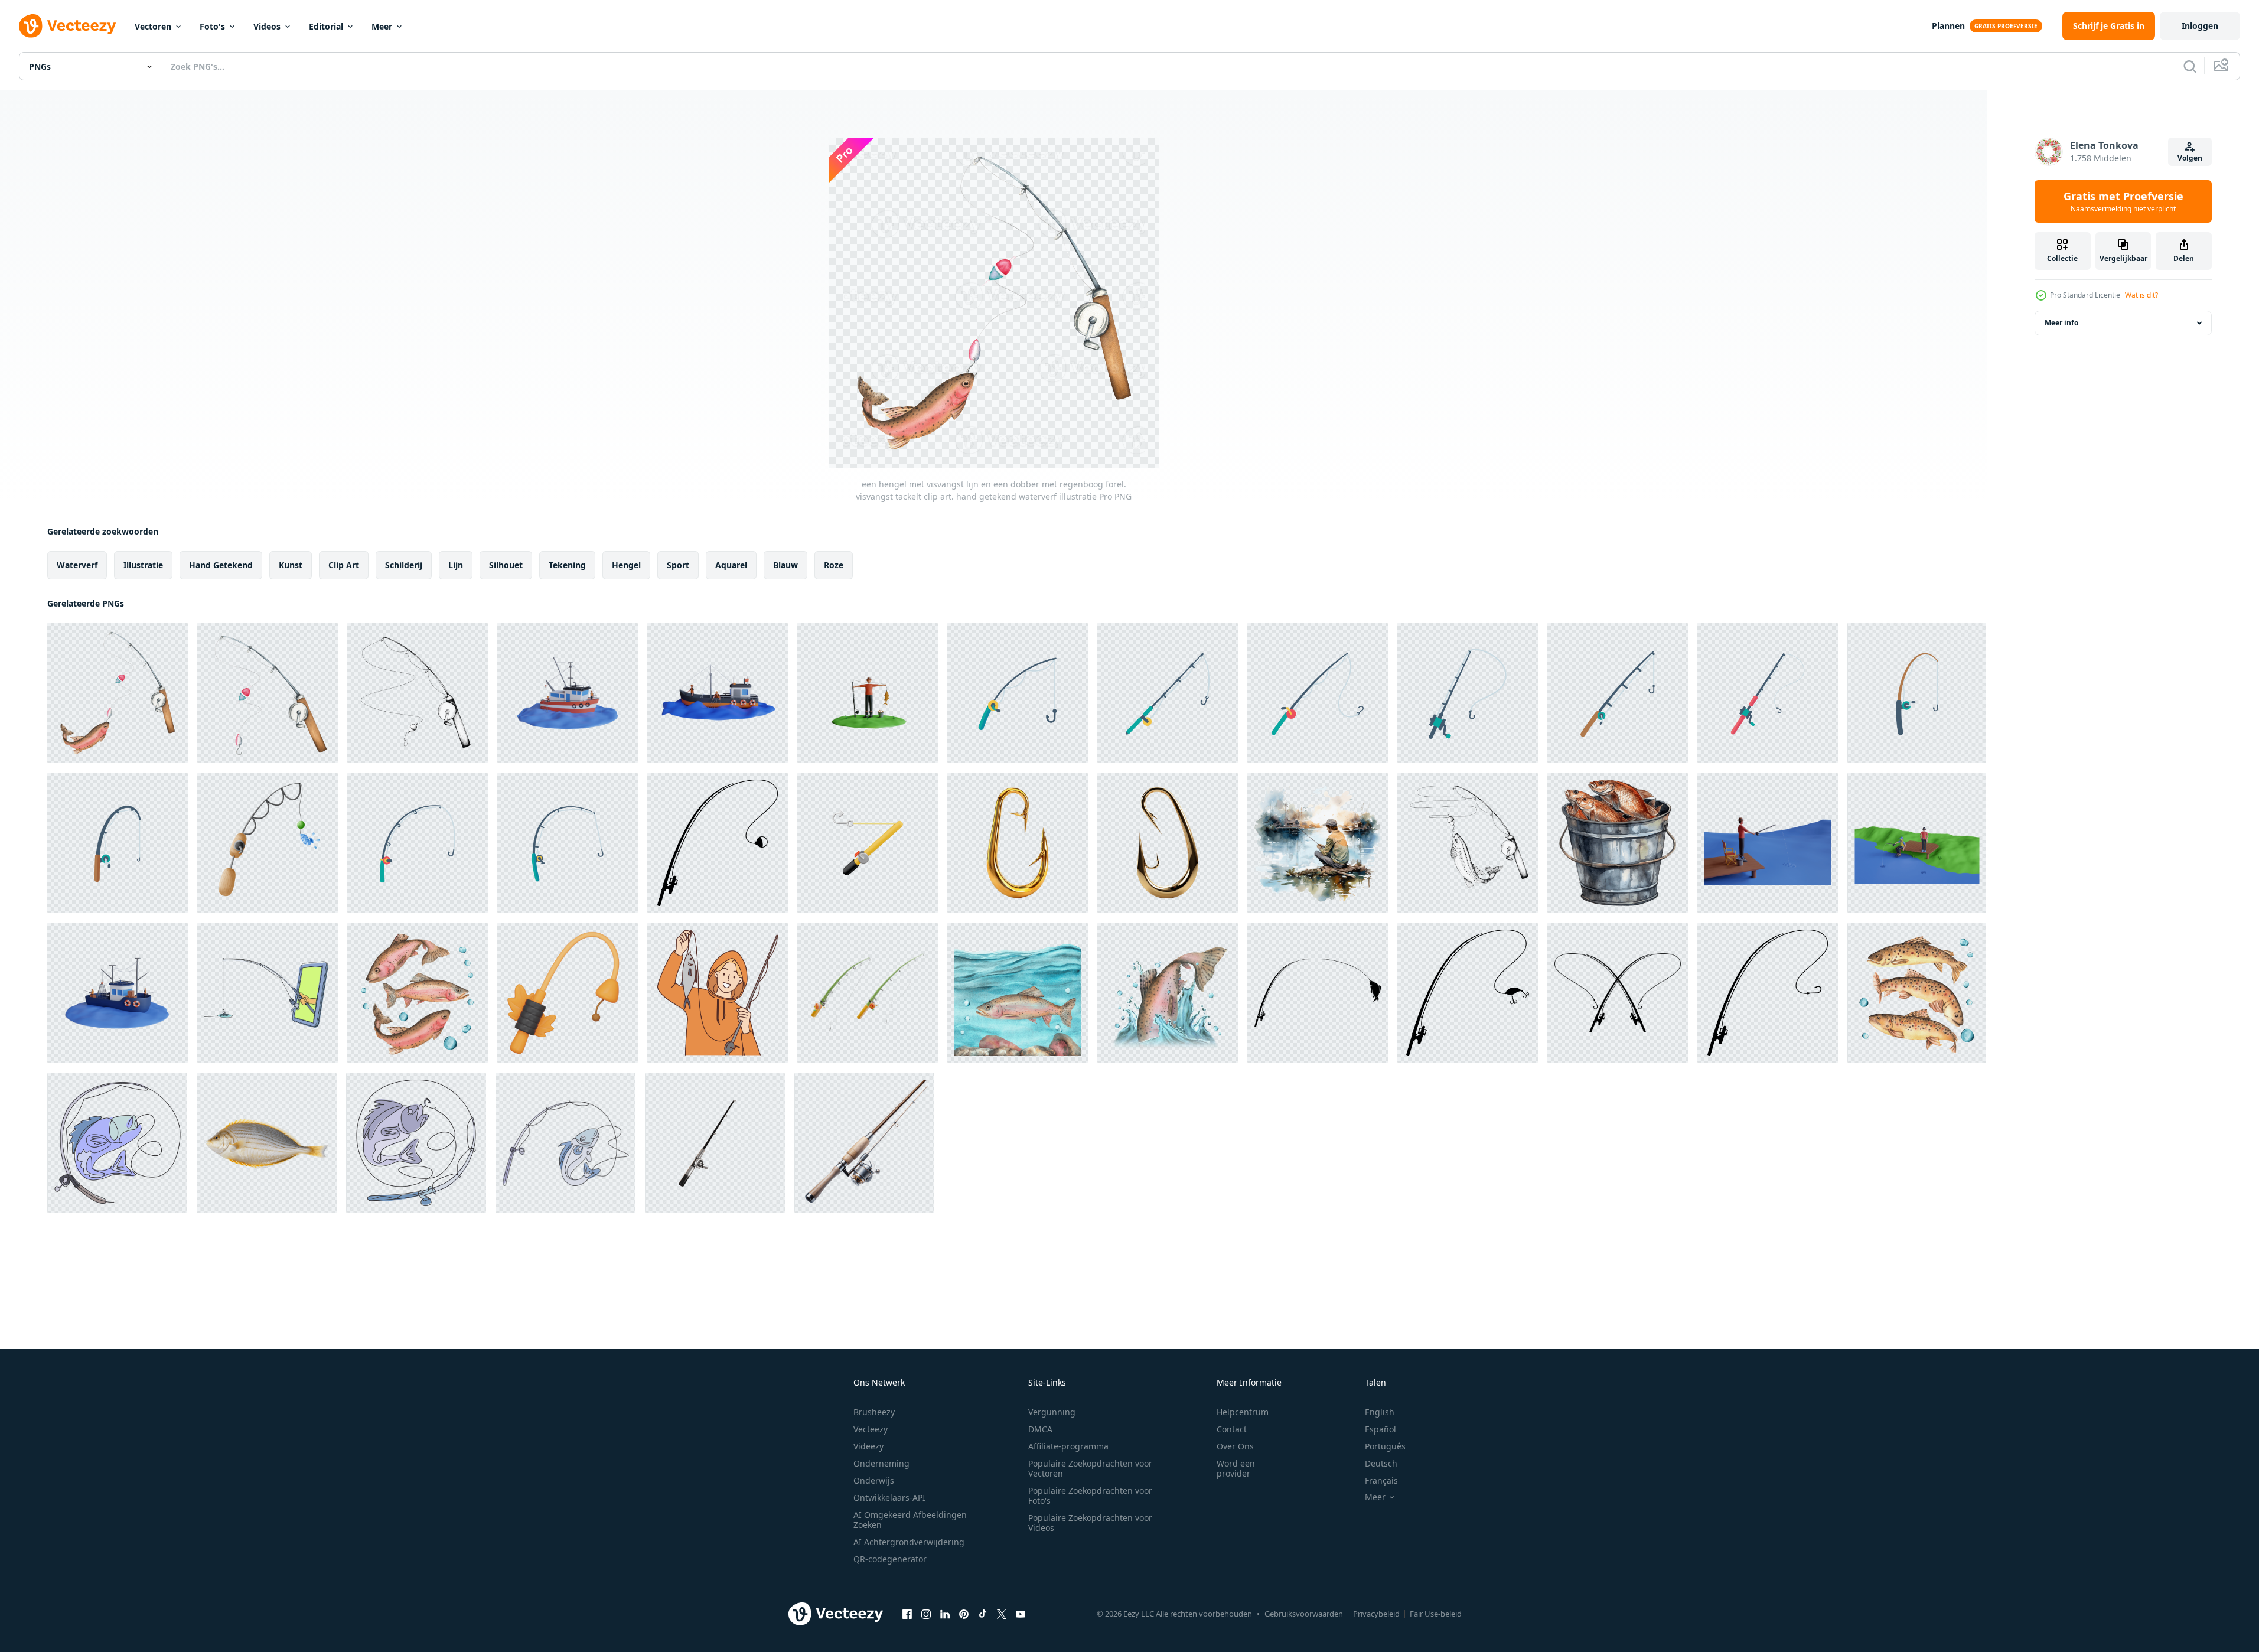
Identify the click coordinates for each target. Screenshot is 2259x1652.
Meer (382, 26)
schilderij (404, 565)
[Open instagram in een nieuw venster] (926, 1614)
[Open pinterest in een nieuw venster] (964, 1614)
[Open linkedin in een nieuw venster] (945, 1614)
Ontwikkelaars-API (889, 1498)
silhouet (506, 565)
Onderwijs (874, 1480)
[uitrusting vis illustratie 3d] (715, 1143)
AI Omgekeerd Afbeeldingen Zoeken (910, 1520)
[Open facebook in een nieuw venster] (907, 1614)
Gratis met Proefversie (2123, 201)
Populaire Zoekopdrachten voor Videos (1090, 1523)
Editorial (326, 26)
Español (1380, 1429)
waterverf (77, 565)
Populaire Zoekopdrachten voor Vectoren (1090, 1468)
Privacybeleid (1376, 1614)
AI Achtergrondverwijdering (909, 1542)
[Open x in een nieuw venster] (1002, 1614)
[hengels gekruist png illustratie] (1618, 993)
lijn (456, 565)
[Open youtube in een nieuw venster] (1021, 1614)
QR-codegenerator (890, 1559)
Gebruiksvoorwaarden (1304, 1614)
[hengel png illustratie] (1768, 993)
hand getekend (221, 565)
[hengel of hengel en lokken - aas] (1468, 993)
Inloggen (2200, 26)
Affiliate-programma (1068, 1446)
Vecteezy (871, 1429)
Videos (267, 26)
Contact (1232, 1429)
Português (1385, 1446)
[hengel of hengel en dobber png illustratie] (718, 843)
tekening (567, 565)
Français (1381, 1480)
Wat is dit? (2141, 295)
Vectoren (153, 26)
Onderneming (881, 1463)
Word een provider (1236, 1468)
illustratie (143, 565)
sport (678, 565)
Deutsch (1381, 1463)
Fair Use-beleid (1436, 1614)
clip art (344, 565)
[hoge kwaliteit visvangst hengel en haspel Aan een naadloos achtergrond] (864, 1143)
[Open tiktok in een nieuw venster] (983, 1614)
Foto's (212, 26)
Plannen (1948, 26)
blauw (785, 565)
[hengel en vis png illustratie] (1318, 993)
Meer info (2061, 323)
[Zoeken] (2190, 66)
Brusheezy (874, 1412)
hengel (626, 565)
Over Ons (1235, 1446)
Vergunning (1052, 1412)
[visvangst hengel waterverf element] (268, 843)
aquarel (731, 565)
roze (834, 565)
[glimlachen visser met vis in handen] (718, 993)
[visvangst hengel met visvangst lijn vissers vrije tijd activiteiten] (1018, 693)
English (1380, 1412)
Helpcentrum (1243, 1412)
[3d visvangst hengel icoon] (568, 993)
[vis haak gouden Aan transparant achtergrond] (1018, 843)
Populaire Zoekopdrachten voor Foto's (1090, 1495)
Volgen (2190, 158)
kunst (291, 565)
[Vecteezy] (67, 26)
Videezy (868, 1446)
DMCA (1040, 1429)
